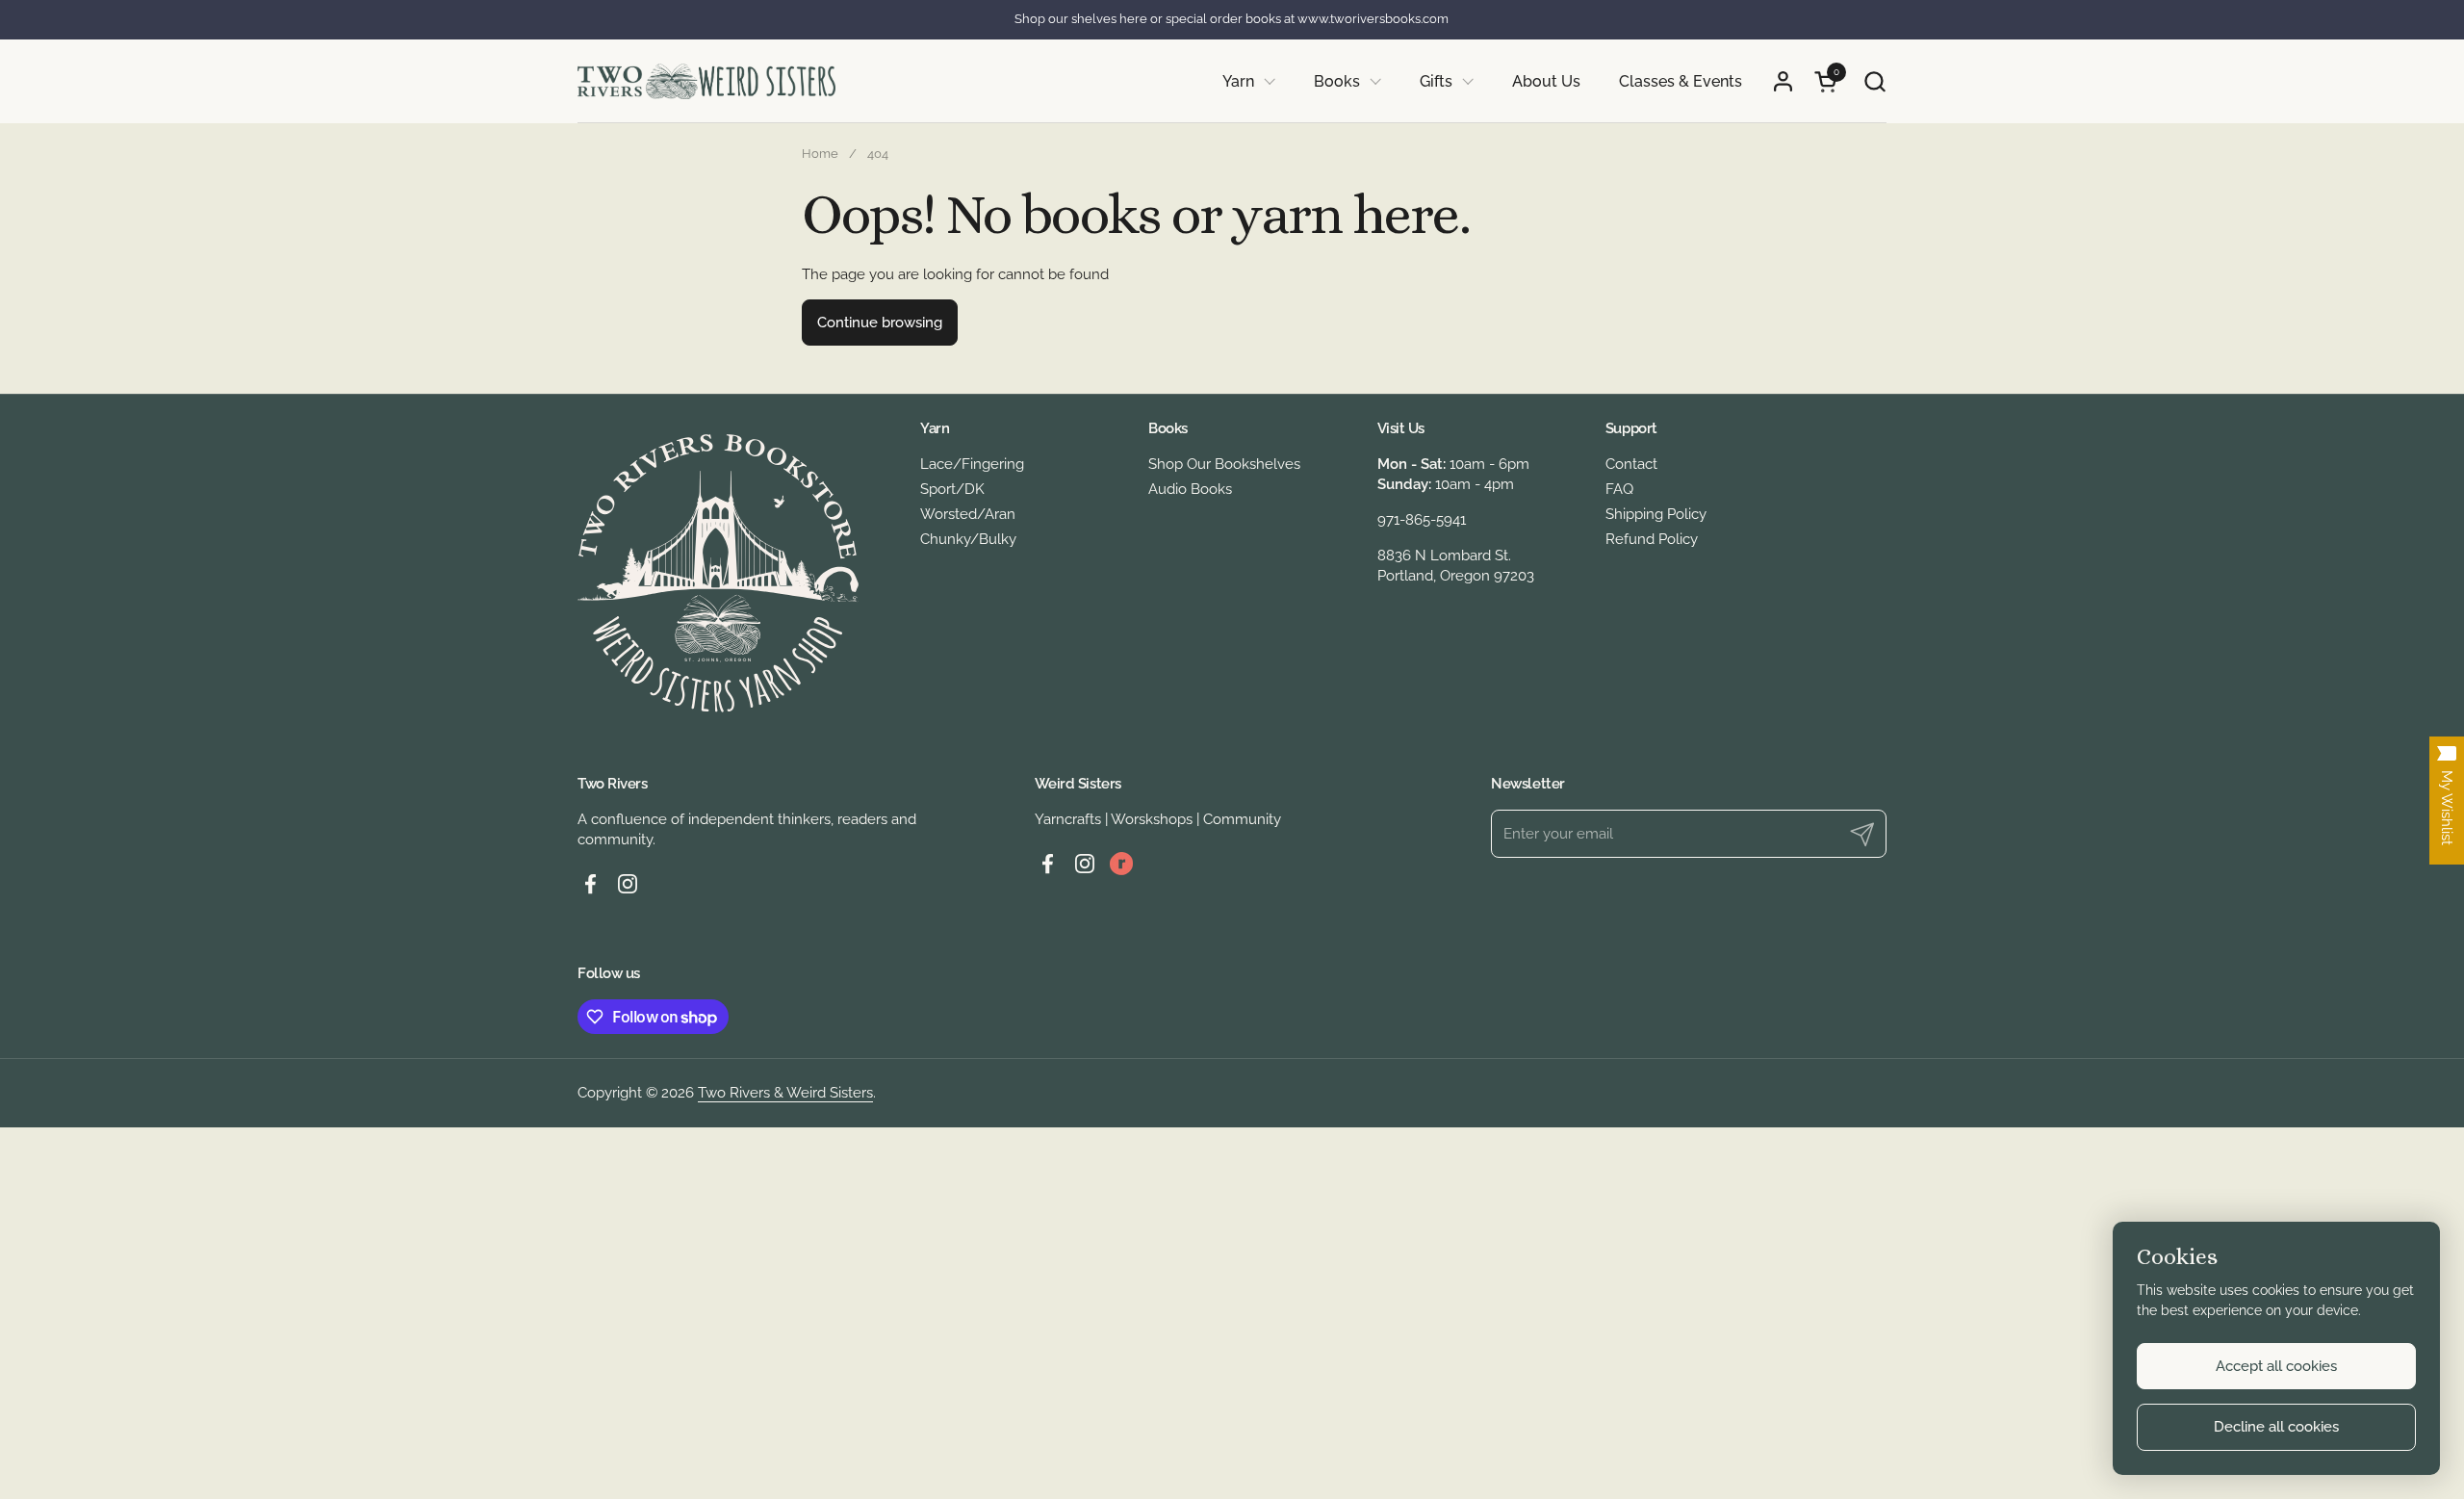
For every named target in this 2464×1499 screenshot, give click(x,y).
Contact (1631, 464)
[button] (1874, 81)
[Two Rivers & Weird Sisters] (706, 81)
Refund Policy (1652, 539)
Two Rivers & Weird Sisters (785, 1093)
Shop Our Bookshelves (1224, 464)
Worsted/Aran (968, 514)
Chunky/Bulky (968, 539)
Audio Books (1190, 489)
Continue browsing (880, 323)
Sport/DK (952, 489)
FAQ (1619, 489)
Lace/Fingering (972, 464)
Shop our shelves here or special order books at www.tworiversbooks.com (1232, 19)
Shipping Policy (1656, 514)
